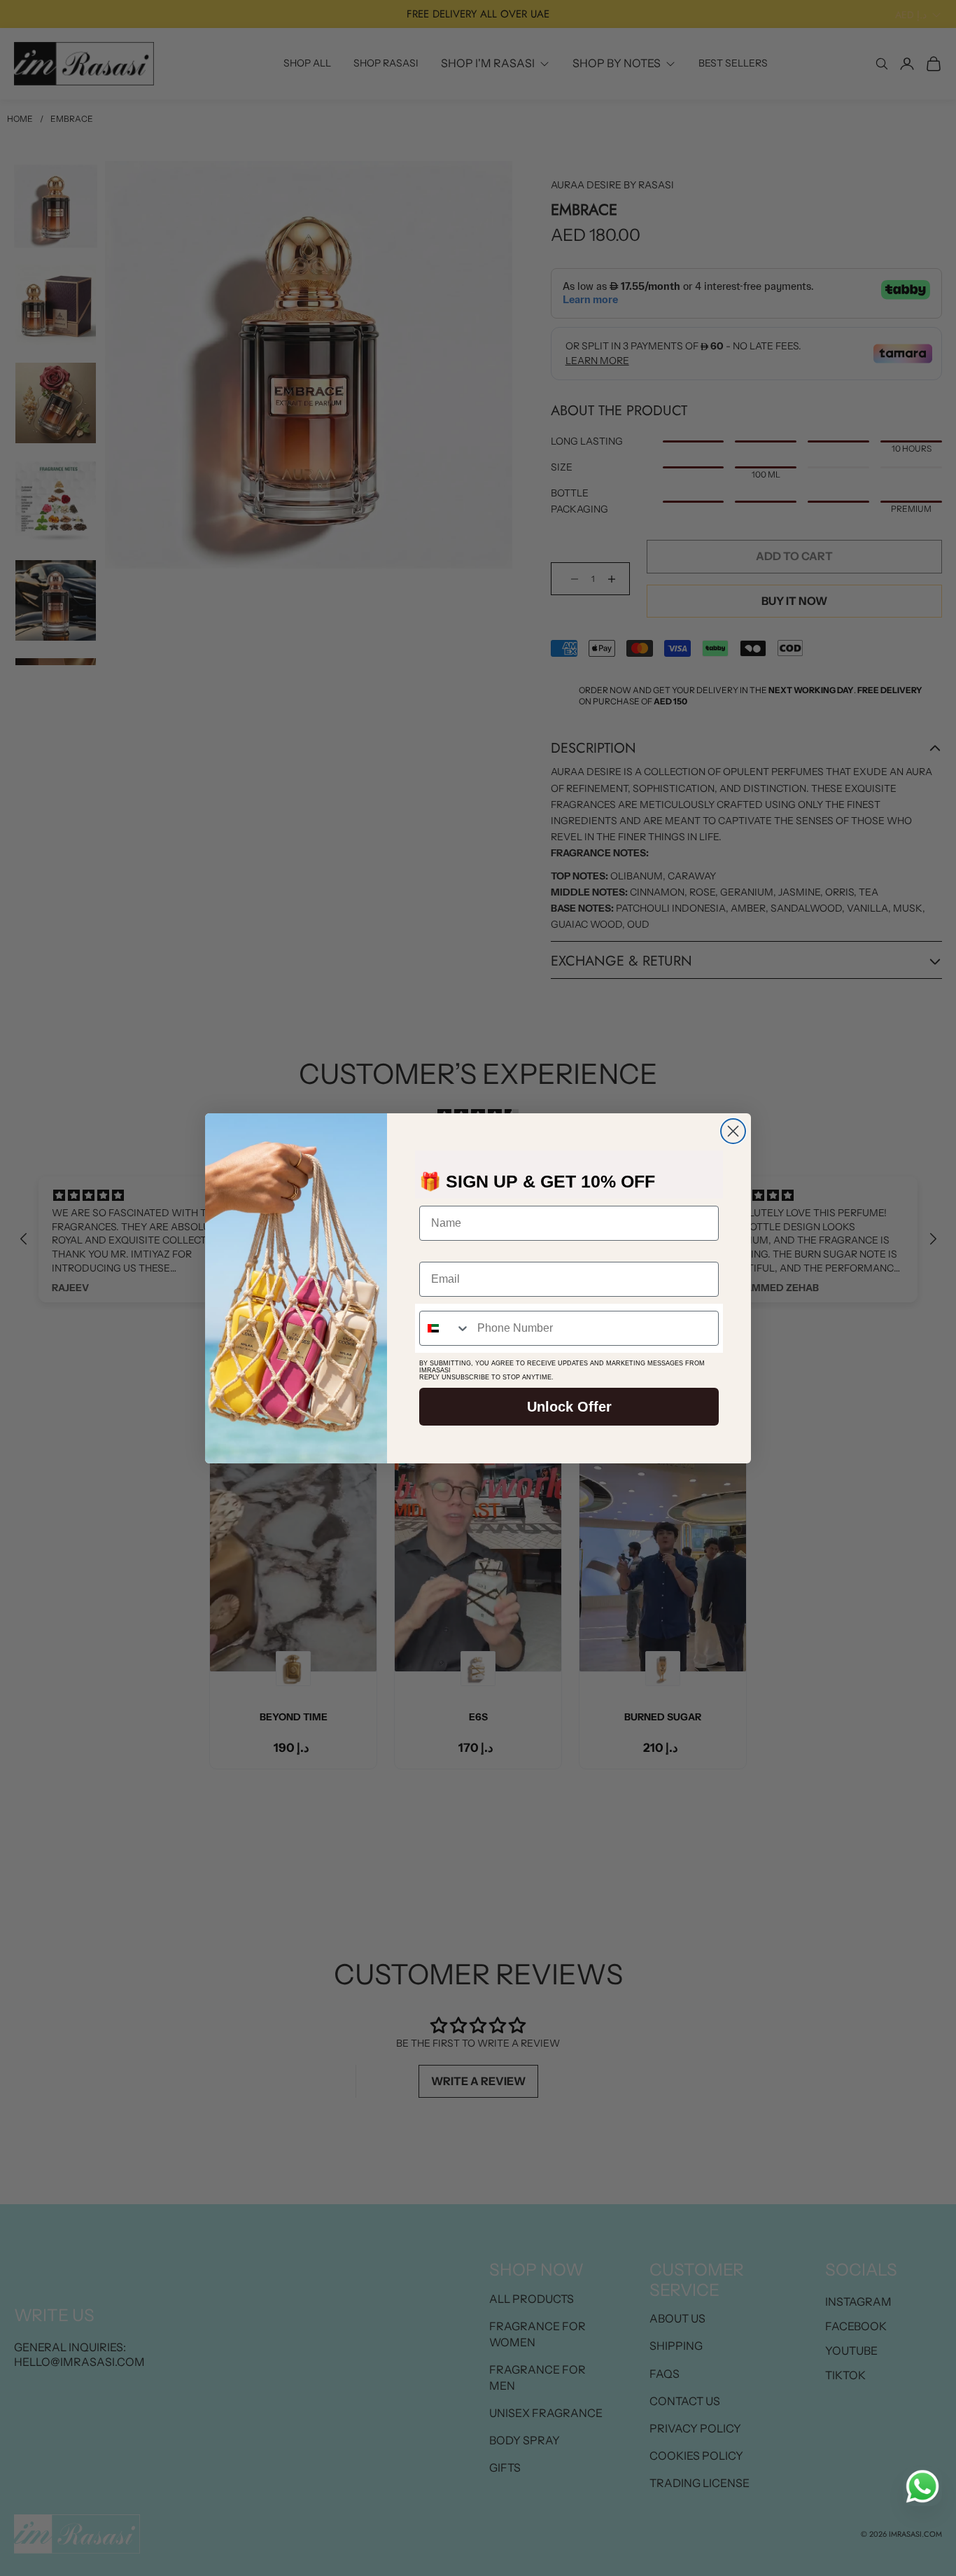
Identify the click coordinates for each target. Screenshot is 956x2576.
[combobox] (445, 1328)
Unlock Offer (569, 1407)
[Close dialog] (733, 1131)
